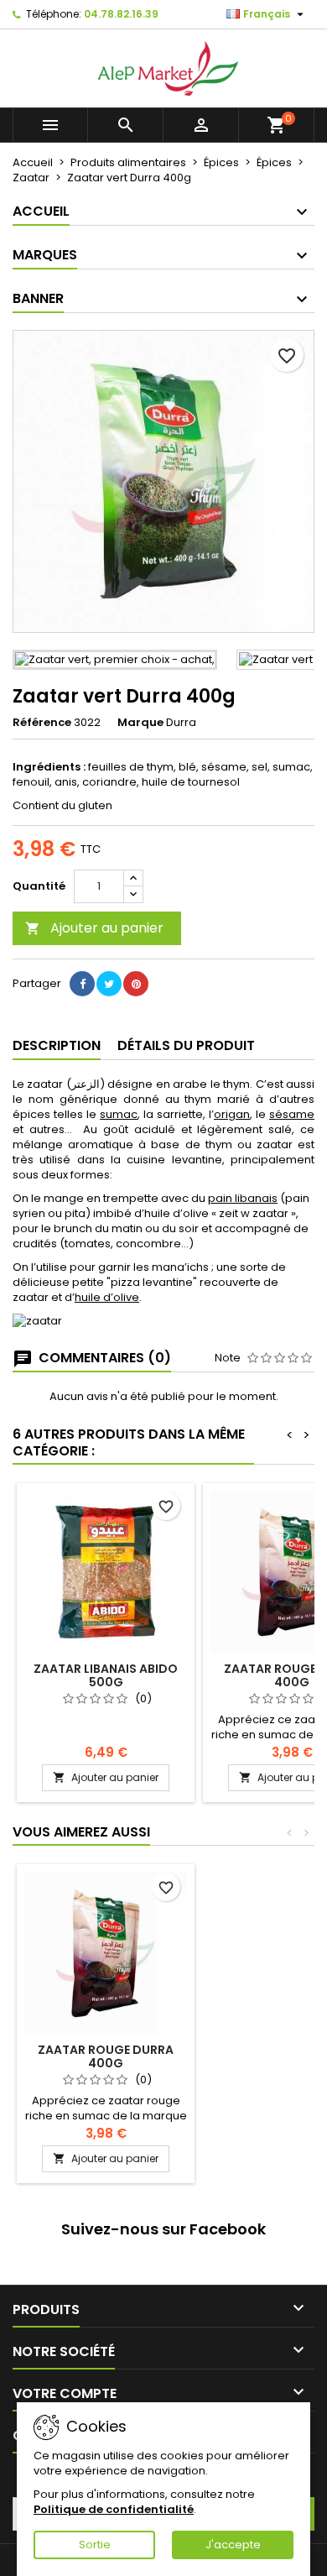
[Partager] (82, 984)
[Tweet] (109, 984)
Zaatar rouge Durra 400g (106, 2056)
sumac (119, 1114)
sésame (292, 1114)
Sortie (95, 2545)
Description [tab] (57, 1045)
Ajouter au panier (94, 928)
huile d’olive (107, 1297)
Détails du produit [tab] (186, 1045)
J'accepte (233, 2545)
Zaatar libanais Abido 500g (106, 1675)
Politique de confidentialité (114, 2509)
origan (232, 1114)
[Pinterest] (136, 984)
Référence (42, 723)
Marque (140, 723)
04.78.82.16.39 (121, 14)
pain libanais (243, 1198)
